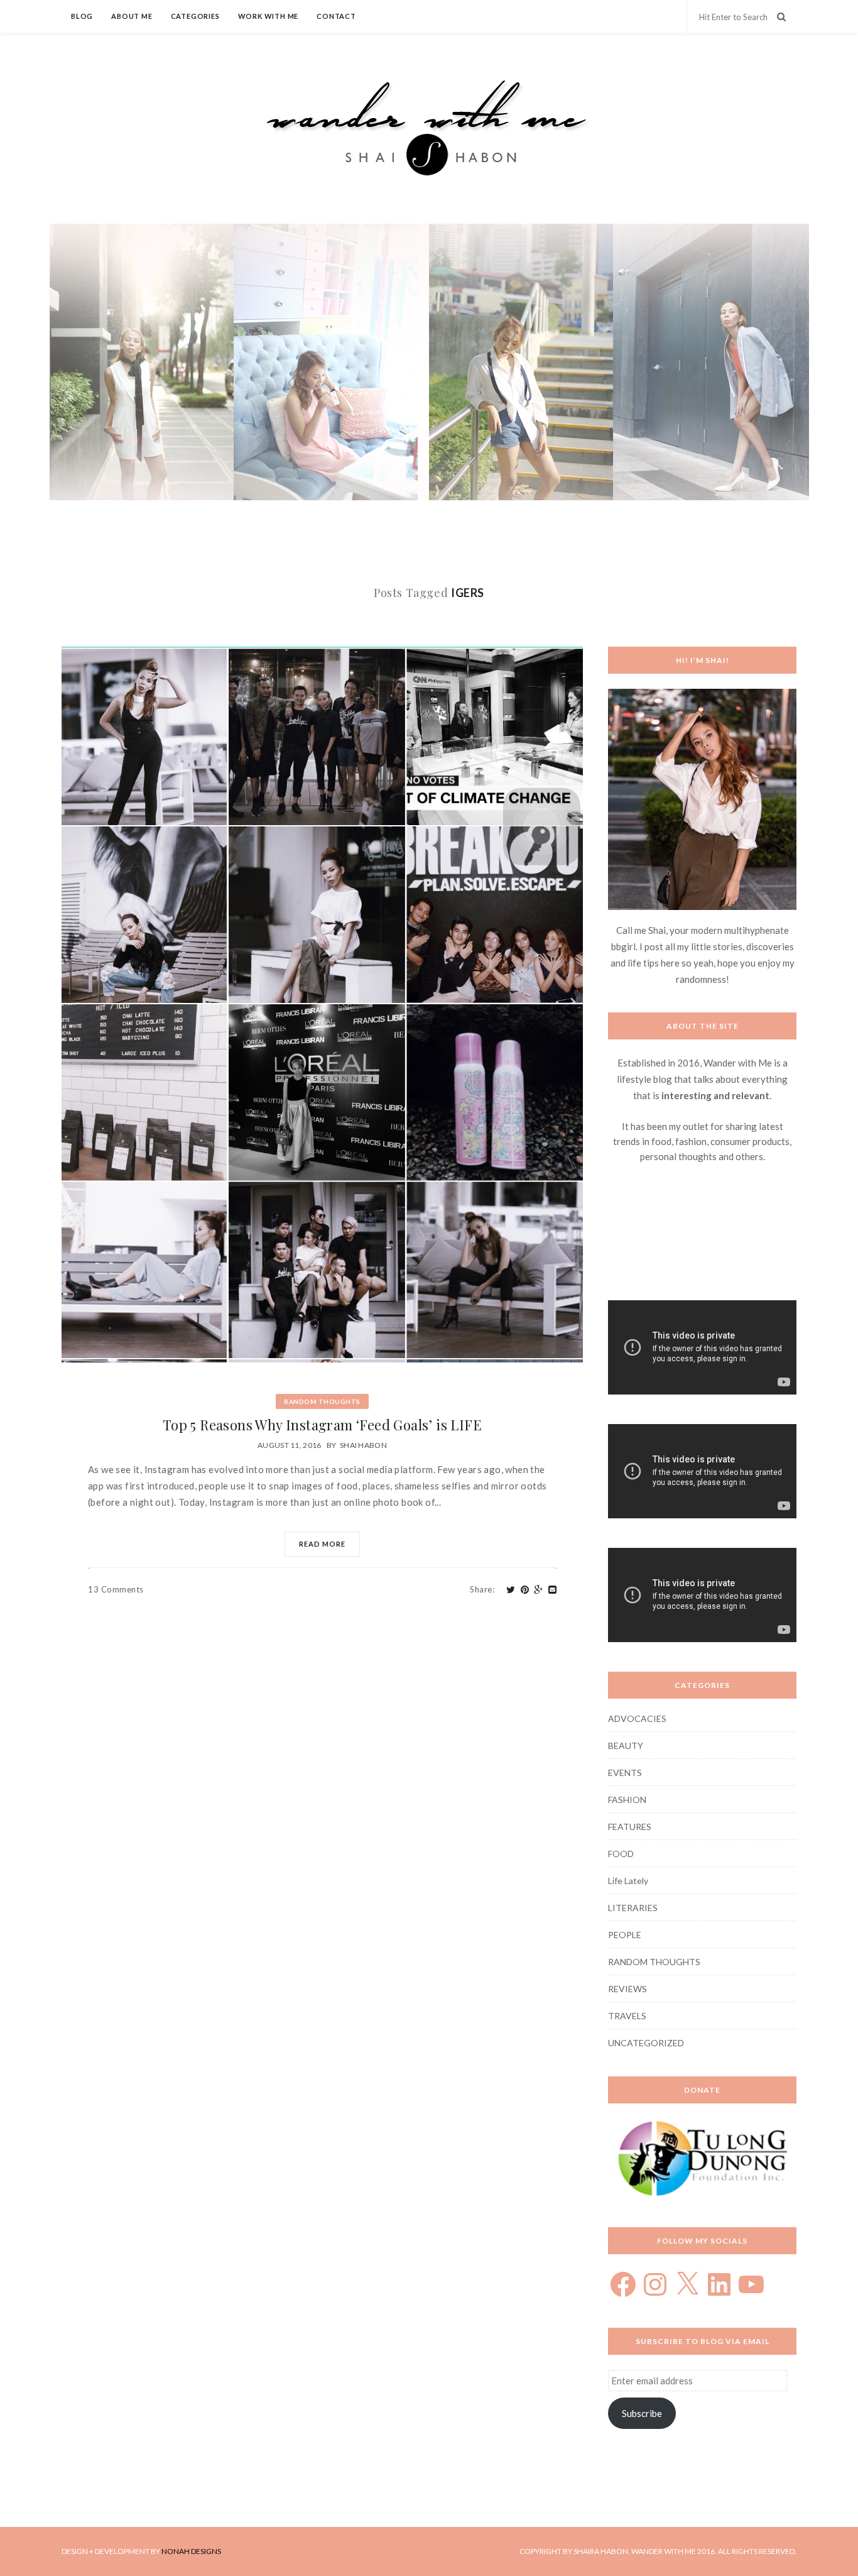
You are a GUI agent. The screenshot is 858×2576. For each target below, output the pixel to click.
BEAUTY (626, 1746)
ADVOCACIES (637, 1718)
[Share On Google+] (539, 1590)
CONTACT (336, 16)
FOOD (621, 1854)
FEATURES (630, 1827)
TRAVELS (627, 2016)
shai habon (363, 1445)
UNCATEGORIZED (646, 2043)
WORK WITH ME (269, 16)
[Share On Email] (553, 1590)
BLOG (82, 16)
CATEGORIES (195, 16)
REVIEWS (627, 1989)
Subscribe (642, 2413)
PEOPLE (625, 1935)
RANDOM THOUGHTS (322, 1401)
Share (482, 1589)
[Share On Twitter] (511, 1590)
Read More (322, 1544)
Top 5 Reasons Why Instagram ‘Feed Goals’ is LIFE (322, 1425)
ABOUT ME (132, 16)
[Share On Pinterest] (525, 1590)
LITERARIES (633, 1908)
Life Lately (628, 1881)
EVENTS (625, 1773)
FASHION (627, 1800)
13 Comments (116, 1589)
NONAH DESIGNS (191, 2551)
